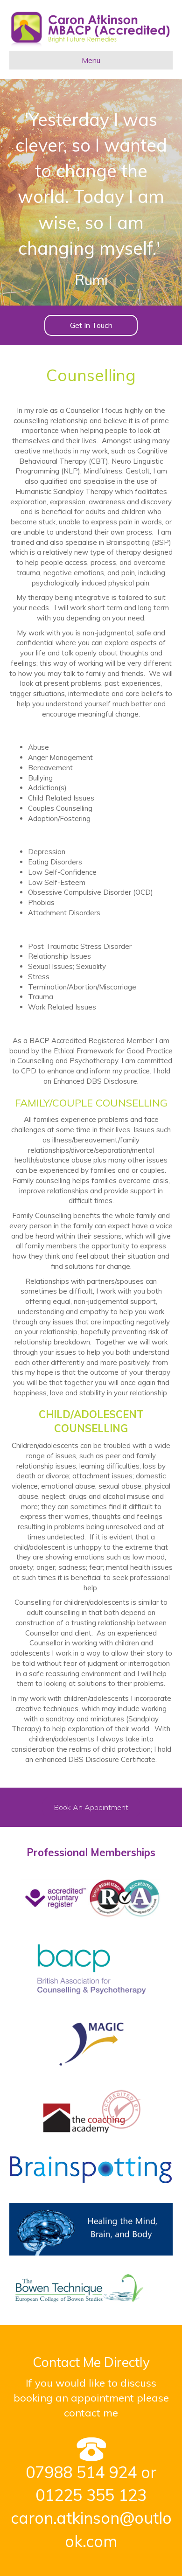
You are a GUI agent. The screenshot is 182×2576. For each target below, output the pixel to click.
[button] (91, 325)
